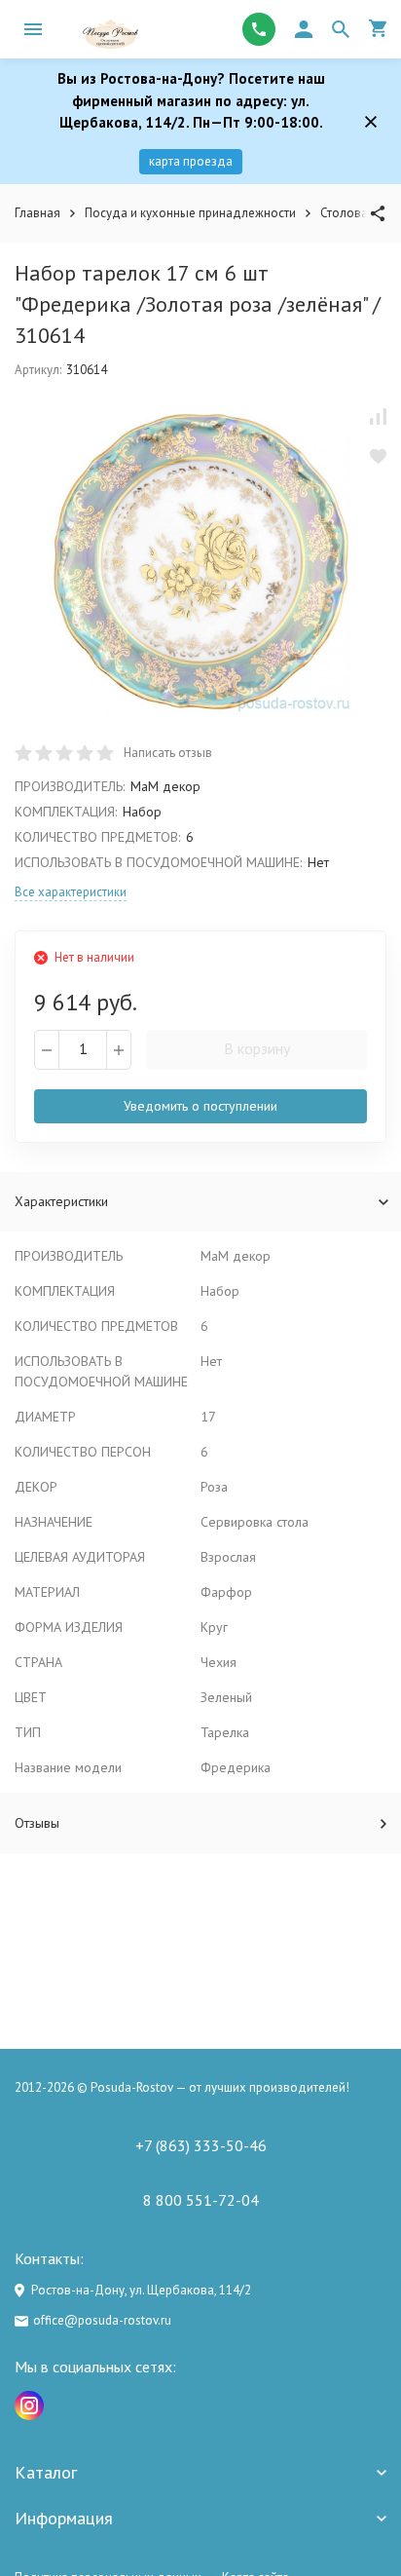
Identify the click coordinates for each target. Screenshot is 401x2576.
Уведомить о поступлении (200, 1106)
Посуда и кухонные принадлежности (190, 213)
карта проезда (191, 161)
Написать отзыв (168, 753)
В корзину (257, 1048)
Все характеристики (71, 892)
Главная (37, 213)
